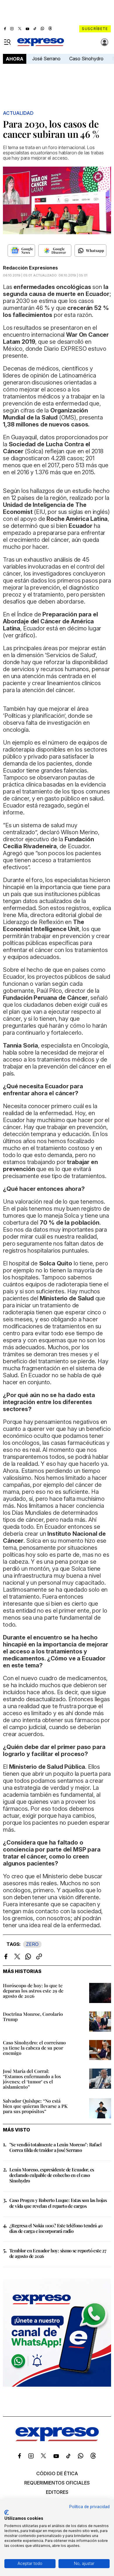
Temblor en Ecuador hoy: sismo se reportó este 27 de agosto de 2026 (58, 2253)
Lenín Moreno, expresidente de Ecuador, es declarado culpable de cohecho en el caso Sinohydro (52, 2175)
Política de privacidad (89, 2507)
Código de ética (57, 2473)
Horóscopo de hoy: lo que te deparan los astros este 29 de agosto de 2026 (33, 1991)
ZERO (32, 1944)
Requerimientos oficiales (57, 2483)
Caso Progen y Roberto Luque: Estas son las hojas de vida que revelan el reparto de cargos (58, 2203)
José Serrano (46, 59)
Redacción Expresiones (30, 268)
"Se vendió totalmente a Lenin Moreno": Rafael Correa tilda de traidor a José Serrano (55, 2147)
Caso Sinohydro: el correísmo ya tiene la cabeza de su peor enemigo (34, 2048)
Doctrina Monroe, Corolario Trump (33, 2017)
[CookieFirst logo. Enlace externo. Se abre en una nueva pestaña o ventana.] (7, 2512)
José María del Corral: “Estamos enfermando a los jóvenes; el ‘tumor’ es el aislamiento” (32, 2079)
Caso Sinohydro (86, 59)
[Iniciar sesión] (105, 42)
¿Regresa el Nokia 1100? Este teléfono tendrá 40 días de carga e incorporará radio (56, 2228)
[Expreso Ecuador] (57, 2439)
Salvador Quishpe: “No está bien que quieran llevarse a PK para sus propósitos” (35, 2106)
